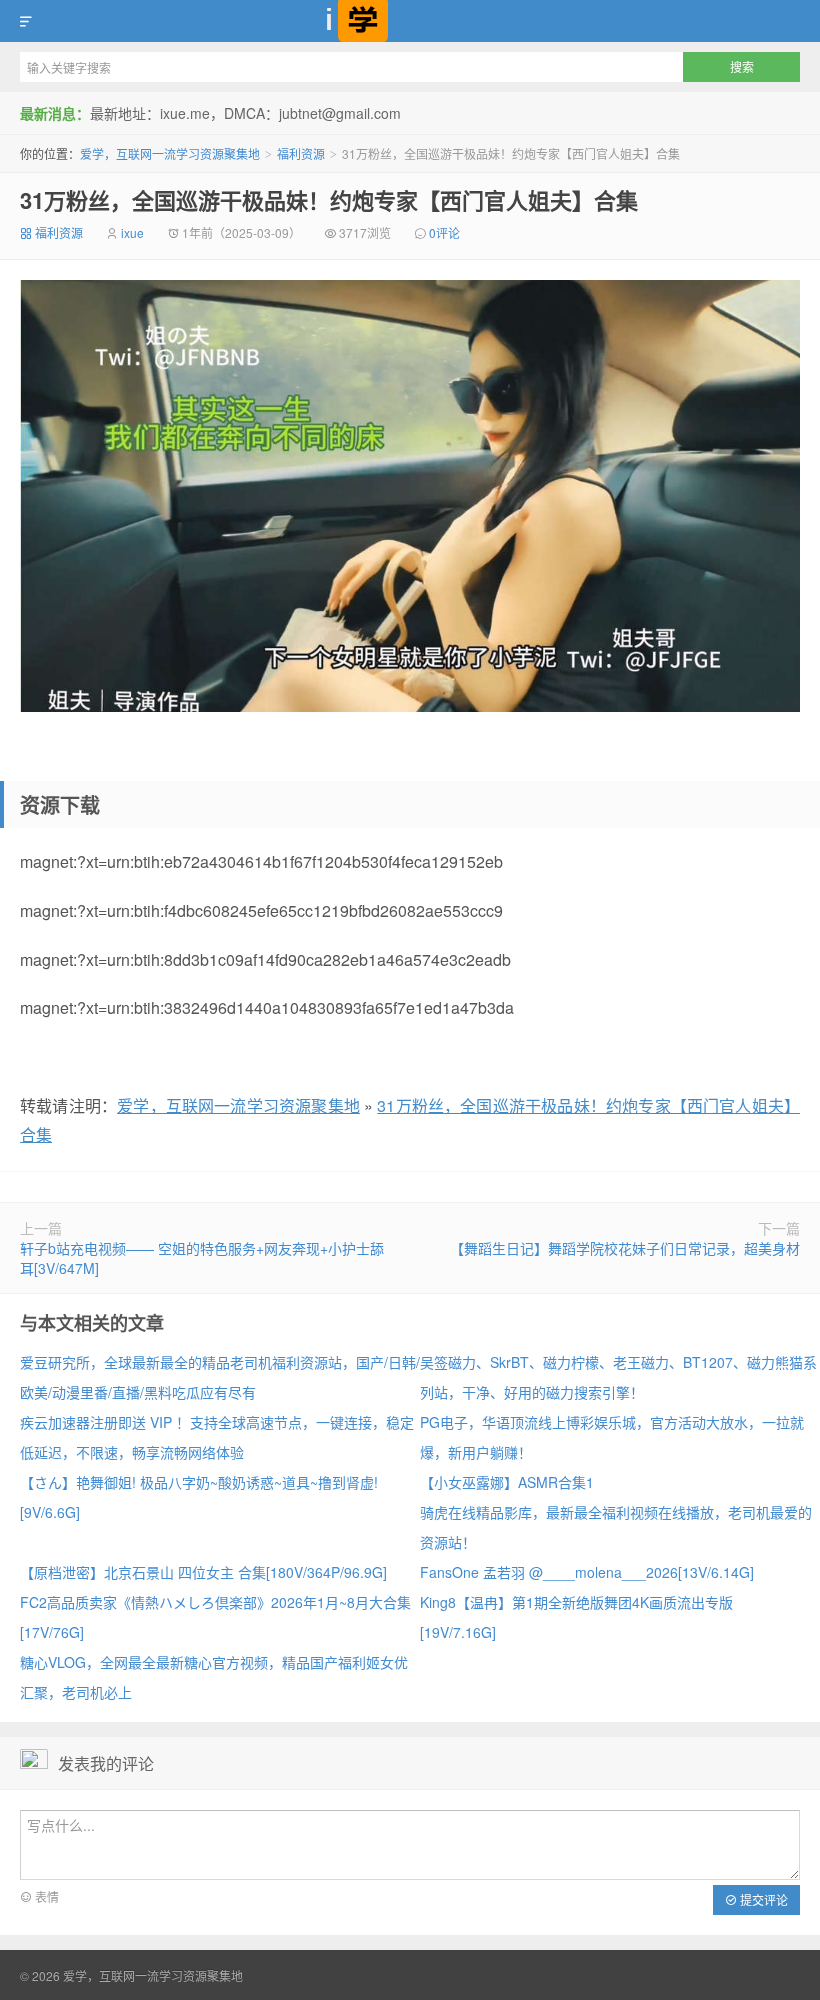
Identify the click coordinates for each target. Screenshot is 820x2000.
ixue (132, 232)
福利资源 (301, 153)
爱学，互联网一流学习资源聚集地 (410, 21)
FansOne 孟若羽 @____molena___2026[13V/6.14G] (587, 1572)
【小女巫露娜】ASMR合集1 (507, 1482)
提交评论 (762, 1899)
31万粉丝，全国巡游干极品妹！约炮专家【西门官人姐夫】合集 (329, 200)
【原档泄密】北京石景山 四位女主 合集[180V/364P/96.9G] (203, 1572)
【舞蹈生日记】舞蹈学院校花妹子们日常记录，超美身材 (625, 1248)
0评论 (444, 232)
